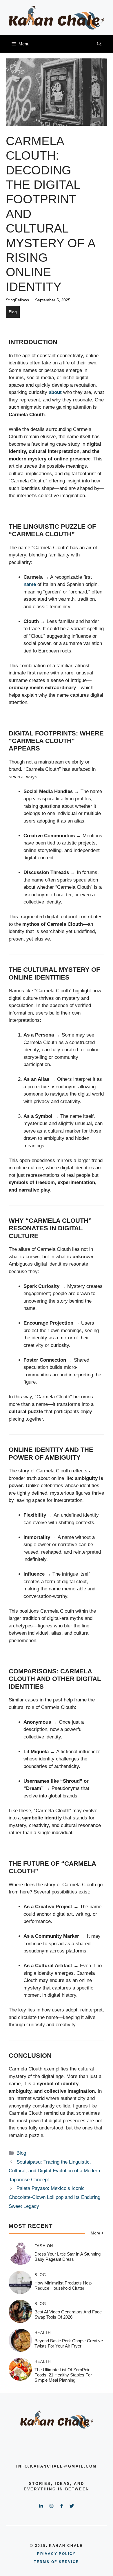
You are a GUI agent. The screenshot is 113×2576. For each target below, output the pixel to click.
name (30, 584)
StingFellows (17, 300)
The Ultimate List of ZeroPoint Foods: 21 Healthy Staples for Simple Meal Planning (63, 2375)
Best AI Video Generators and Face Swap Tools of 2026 (68, 2314)
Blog (13, 312)
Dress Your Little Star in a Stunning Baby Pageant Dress (68, 2257)
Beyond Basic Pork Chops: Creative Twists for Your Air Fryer (69, 2343)
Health (43, 2333)
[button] (99, 44)
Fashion (44, 2246)
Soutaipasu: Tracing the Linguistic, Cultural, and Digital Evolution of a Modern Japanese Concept (54, 2171)
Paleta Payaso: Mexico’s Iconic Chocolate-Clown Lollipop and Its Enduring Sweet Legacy (54, 2197)
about (55, 392)
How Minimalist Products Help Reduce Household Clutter (63, 2285)
